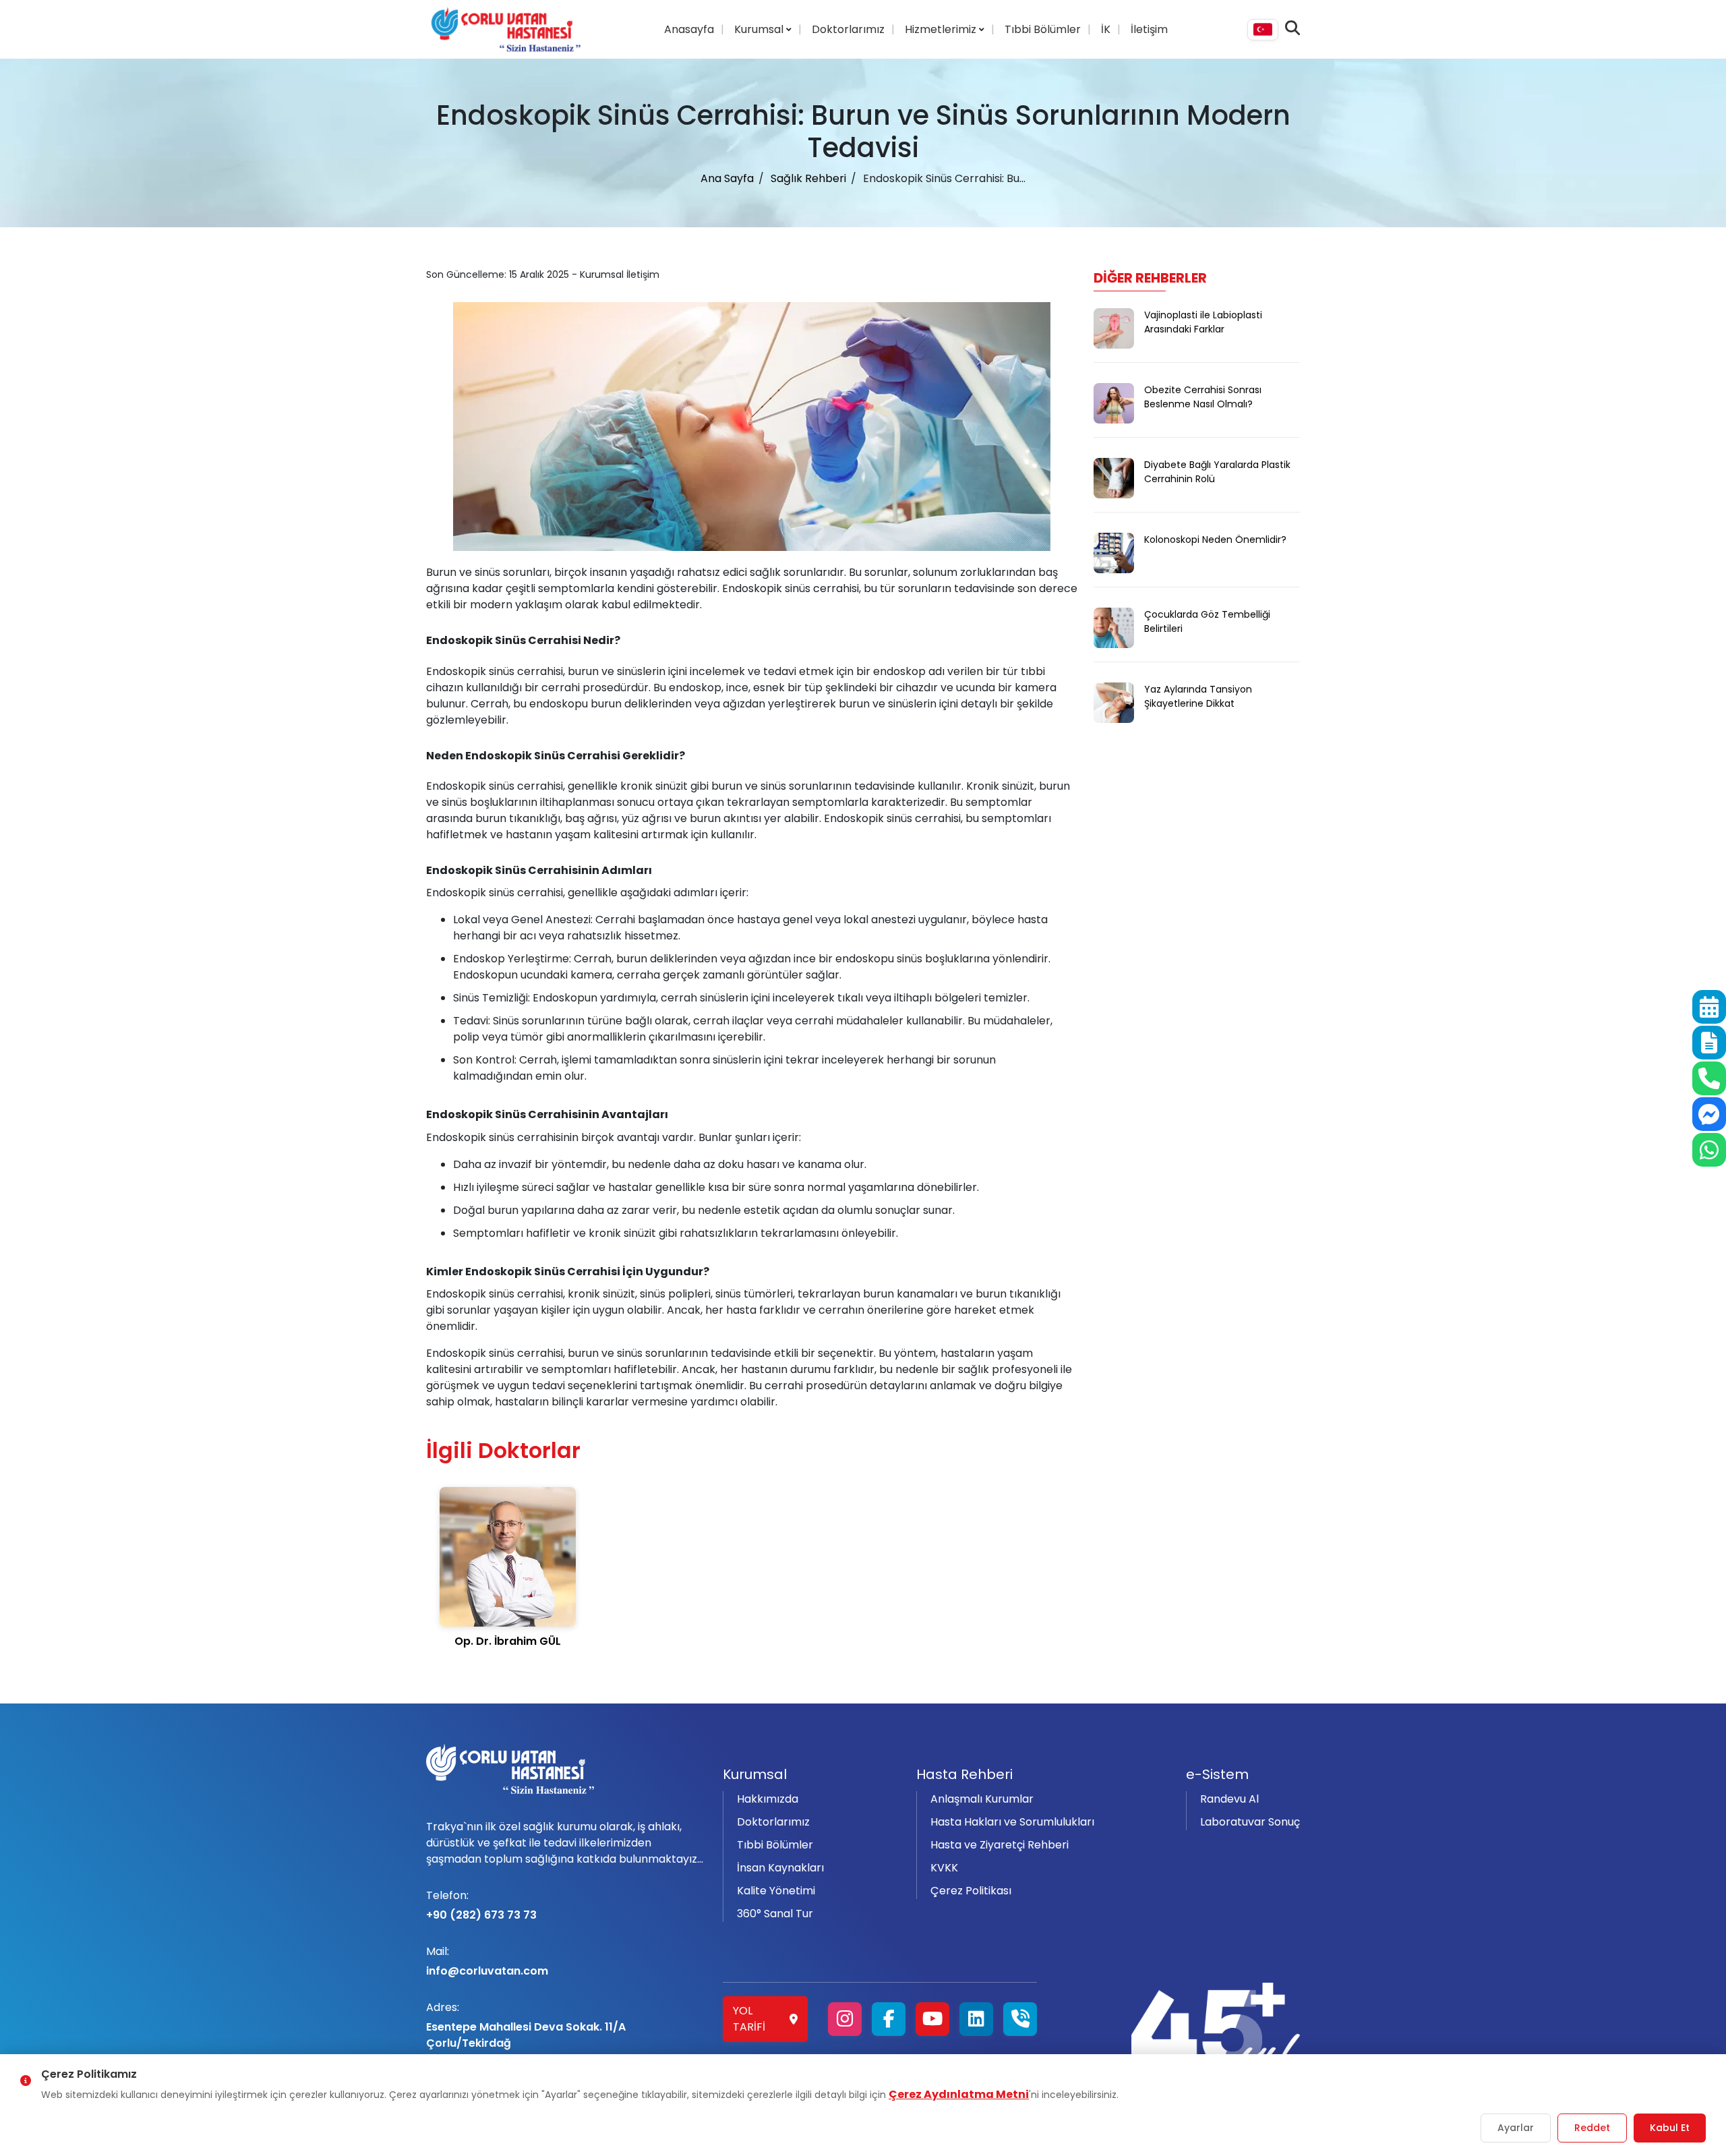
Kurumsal (760, 29)
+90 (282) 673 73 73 (481, 1905)
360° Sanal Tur (775, 1914)
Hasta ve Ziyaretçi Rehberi (1000, 1845)
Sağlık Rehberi (808, 178)
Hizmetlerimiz (942, 29)
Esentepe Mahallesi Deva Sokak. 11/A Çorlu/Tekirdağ (526, 2025)
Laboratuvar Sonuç (1250, 1822)
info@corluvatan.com (487, 1961)
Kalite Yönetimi (776, 1891)
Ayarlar (1516, 2128)
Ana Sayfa (727, 178)
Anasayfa (689, 29)
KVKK (944, 1868)
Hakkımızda (768, 1799)
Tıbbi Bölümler (1043, 29)
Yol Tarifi (749, 2019)
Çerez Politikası (971, 1891)
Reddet (1592, 2128)
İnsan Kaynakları (780, 1868)
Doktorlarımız (848, 29)
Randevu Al (1229, 1799)
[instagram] (845, 2019)
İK (1106, 29)
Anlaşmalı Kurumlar (982, 1799)
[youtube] (932, 2019)
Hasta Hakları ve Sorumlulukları (1012, 1822)
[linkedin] (976, 2019)
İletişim (1149, 29)
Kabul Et (1670, 2128)
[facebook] (889, 2019)
